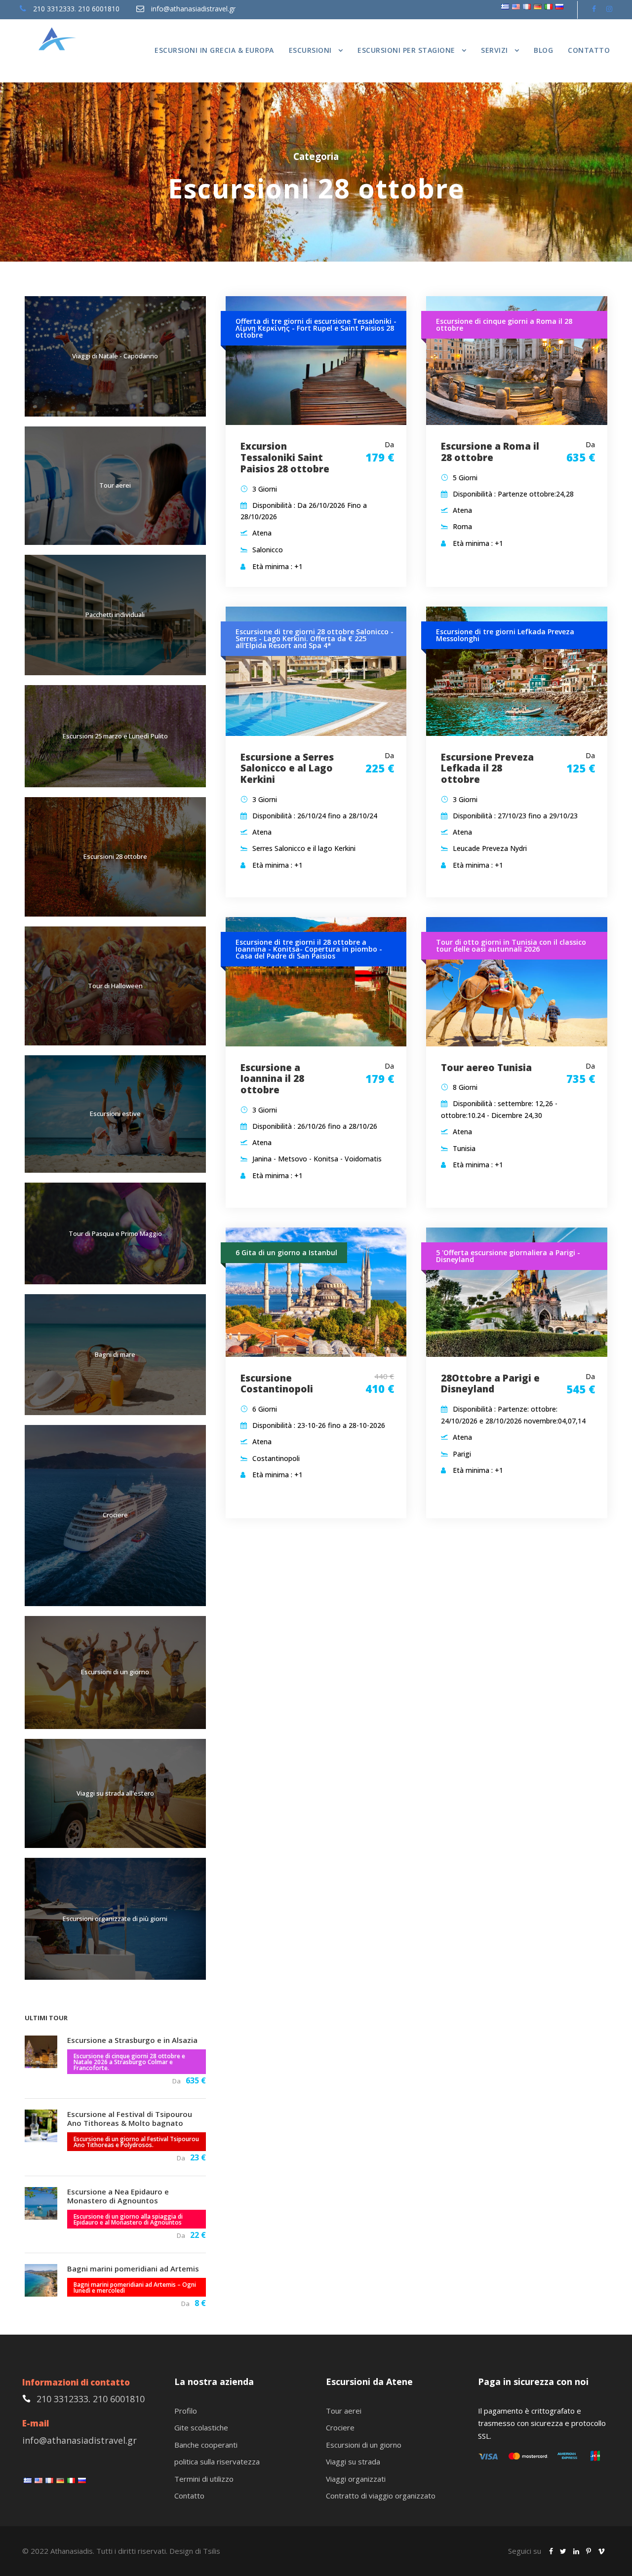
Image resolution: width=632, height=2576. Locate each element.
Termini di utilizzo (204, 2479)
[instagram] (609, 9)
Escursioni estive (115, 1114)
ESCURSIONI (310, 50)
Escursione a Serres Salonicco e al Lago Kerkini (287, 769)
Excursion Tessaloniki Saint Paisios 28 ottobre (285, 458)
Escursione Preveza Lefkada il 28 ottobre (487, 769)
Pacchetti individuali (115, 615)
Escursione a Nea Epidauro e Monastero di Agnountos (118, 2196)
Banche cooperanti (206, 2445)
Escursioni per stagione (406, 50)
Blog (543, 50)
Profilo (186, 2411)
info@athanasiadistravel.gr (193, 9)
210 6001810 (99, 9)
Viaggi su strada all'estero (115, 1793)
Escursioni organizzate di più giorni (115, 1919)
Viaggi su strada (353, 2461)
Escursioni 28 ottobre (115, 856)
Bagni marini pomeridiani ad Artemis (133, 2268)
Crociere (115, 1515)
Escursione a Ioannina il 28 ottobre (272, 1079)
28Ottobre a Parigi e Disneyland (490, 1384)
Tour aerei (115, 485)
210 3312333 (54, 9)
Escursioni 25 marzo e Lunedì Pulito (115, 736)
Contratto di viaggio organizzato (381, 2496)
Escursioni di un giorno (115, 1672)
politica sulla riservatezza (217, 2461)
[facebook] (594, 9)
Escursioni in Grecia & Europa (214, 50)
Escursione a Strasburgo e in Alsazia (132, 2040)
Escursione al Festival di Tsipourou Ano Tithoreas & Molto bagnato (130, 2118)
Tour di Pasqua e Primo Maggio (115, 1233)
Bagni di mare (115, 1354)
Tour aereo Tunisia (486, 1068)
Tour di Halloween (115, 986)
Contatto (589, 50)
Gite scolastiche (201, 2427)
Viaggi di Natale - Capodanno (115, 356)
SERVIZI (494, 50)
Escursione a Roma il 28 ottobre (490, 452)
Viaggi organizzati (356, 2479)
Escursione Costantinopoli (277, 1384)
